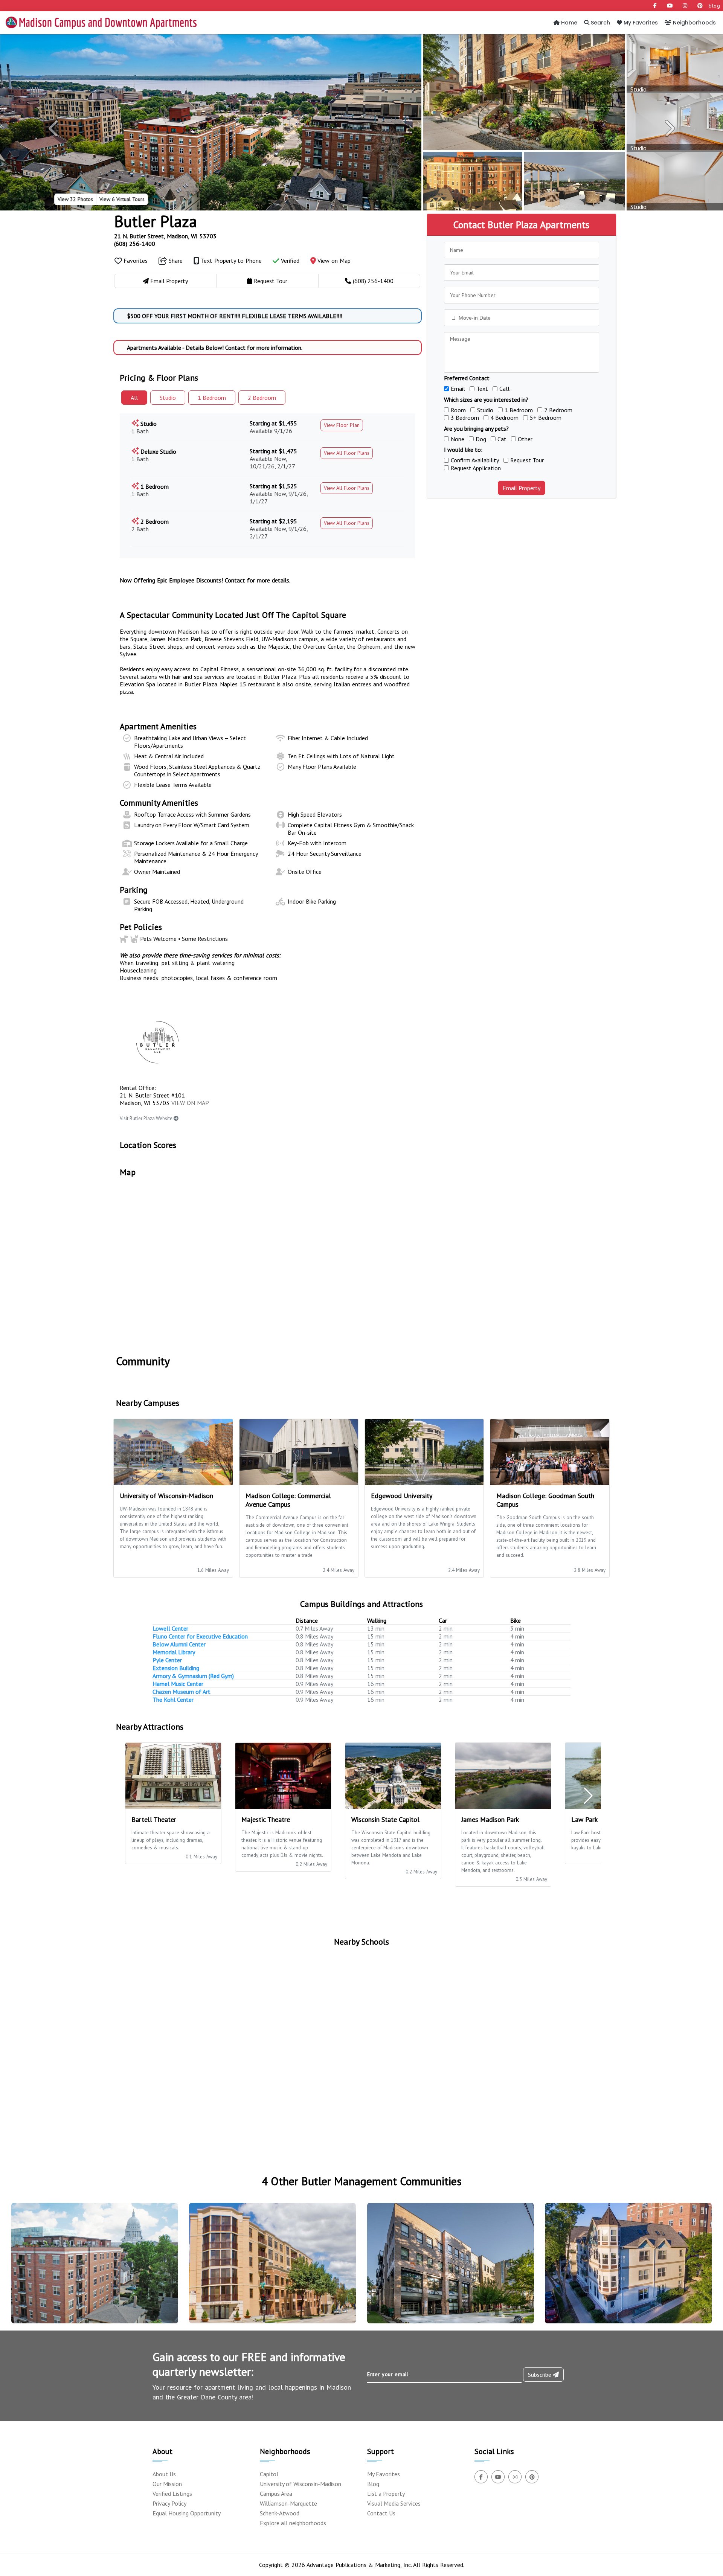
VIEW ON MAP (190, 1103)
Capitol (269, 2474)
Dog (481, 439)
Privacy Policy (169, 2503)
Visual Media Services (394, 2503)
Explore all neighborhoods (293, 2523)
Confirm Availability (475, 460)
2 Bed (262, 398)
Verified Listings (172, 2494)
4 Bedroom (504, 418)
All (134, 398)
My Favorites (640, 23)
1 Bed (212, 398)
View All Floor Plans (347, 453)
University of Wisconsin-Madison (300, 2484)
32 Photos (75, 199)
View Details (92, 2270)
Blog (373, 2484)
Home (568, 23)
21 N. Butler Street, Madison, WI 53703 (165, 236)
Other (525, 439)
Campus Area (276, 2494)
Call (504, 389)
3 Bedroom (465, 418)
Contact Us (381, 2513)
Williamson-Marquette (288, 2503)
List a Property (386, 2494)
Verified (289, 261)
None (458, 439)
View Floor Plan (342, 425)
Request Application (476, 468)
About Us (164, 2474)
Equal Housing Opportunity (187, 2513)
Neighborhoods (694, 23)
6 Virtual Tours (122, 199)
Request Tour (527, 460)
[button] (54, 128)
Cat (502, 439)
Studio (168, 398)
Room (458, 410)
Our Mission (167, 2484)
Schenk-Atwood (280, 2513)
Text (482, 389)
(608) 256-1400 (135, 244)
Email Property (522, 488)
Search (600, 23)
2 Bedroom (558, 410)
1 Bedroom (519, 410)
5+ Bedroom (546, 418)
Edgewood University (402, 1496)
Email (458, 389)
